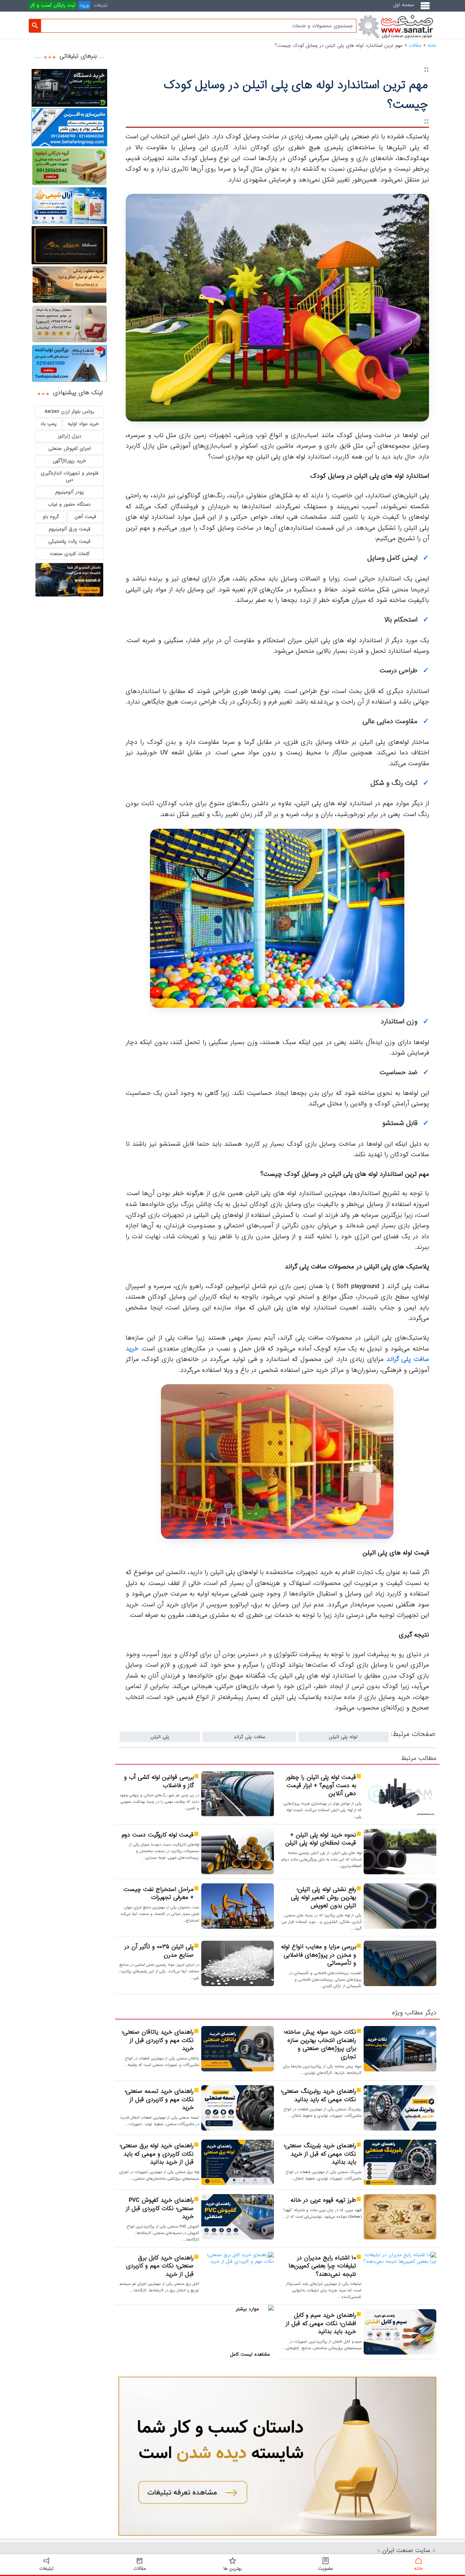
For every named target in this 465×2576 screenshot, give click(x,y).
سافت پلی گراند (249, 1737)
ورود (84, 5)
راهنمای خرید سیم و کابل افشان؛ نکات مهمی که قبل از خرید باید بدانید (321, 2324)
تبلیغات (101, 5)
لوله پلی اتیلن (343, 1737)
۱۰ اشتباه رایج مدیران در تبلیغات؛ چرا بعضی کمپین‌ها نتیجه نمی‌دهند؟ (322, 2266)
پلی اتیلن (160, 1737)
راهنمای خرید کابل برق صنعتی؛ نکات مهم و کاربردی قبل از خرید (160, 2266)
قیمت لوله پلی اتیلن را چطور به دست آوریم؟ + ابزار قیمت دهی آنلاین (321, 1786)
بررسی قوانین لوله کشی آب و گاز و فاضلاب (159, 1782)
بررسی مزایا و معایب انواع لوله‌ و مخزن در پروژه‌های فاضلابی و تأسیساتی (319, 1955)
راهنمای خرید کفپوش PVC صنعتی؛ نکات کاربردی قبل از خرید (160, 2209)
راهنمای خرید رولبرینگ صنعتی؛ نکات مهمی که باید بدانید (318, 2096)
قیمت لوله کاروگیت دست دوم (157, 1835)
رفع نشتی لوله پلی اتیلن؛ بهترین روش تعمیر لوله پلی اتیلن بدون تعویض (324, 1898)
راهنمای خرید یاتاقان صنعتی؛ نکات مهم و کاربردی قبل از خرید (158, 2041)
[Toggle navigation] (427, 9)
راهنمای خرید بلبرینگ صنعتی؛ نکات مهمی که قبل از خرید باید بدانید (320, 2154)
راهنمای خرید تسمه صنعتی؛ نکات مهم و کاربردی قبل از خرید (159, 2100)
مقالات (415, 46)
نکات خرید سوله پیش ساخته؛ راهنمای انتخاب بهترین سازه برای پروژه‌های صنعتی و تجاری (320, 2045)
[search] (35, 26)
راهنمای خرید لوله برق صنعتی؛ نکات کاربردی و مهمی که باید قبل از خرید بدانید (157, 2154)
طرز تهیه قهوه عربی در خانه (323, 2200)
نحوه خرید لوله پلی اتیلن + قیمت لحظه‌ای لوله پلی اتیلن (321, 1839)
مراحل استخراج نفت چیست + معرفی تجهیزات (159, 1894)
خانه (432, 46)
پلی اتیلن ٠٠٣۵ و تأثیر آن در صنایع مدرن (159, 1951)
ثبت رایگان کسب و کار (53, 5)
